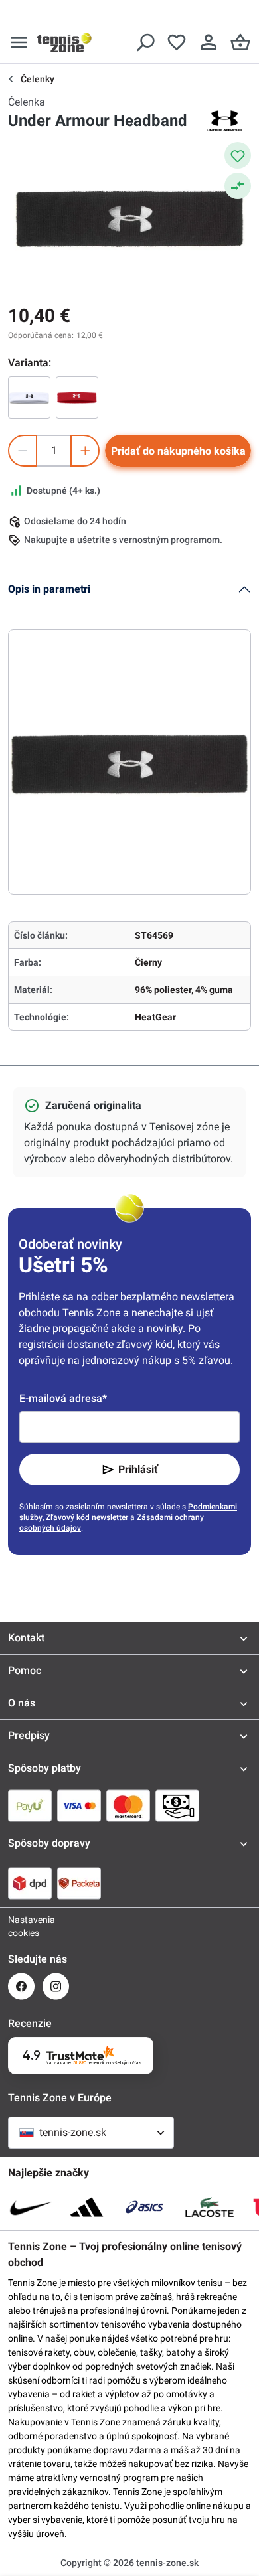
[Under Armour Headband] (29, 398)
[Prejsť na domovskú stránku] (64, 42)
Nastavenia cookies (21, 1926)
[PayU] (30, 1805)
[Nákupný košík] (240, 42)
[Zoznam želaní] (177, 42)
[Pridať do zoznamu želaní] (238, 155)
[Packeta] (79, 1883)
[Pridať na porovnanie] (238, 186)
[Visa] (79, 1805)
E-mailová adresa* (63, 1398)
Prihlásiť (138, 1469)
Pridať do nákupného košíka (178, 451)
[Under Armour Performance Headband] (77, 398)
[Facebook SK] (21, 1986)
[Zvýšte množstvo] (85, 451)
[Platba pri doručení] (177, 1805)
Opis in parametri (49, 589)
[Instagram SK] (56, 1986)
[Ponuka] (19, 42)
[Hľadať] (145, 42)
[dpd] (30, 1883)
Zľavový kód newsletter (87, 1517)
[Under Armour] (224, 121)
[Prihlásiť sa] (209, 42)
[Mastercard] (128, 1805)
